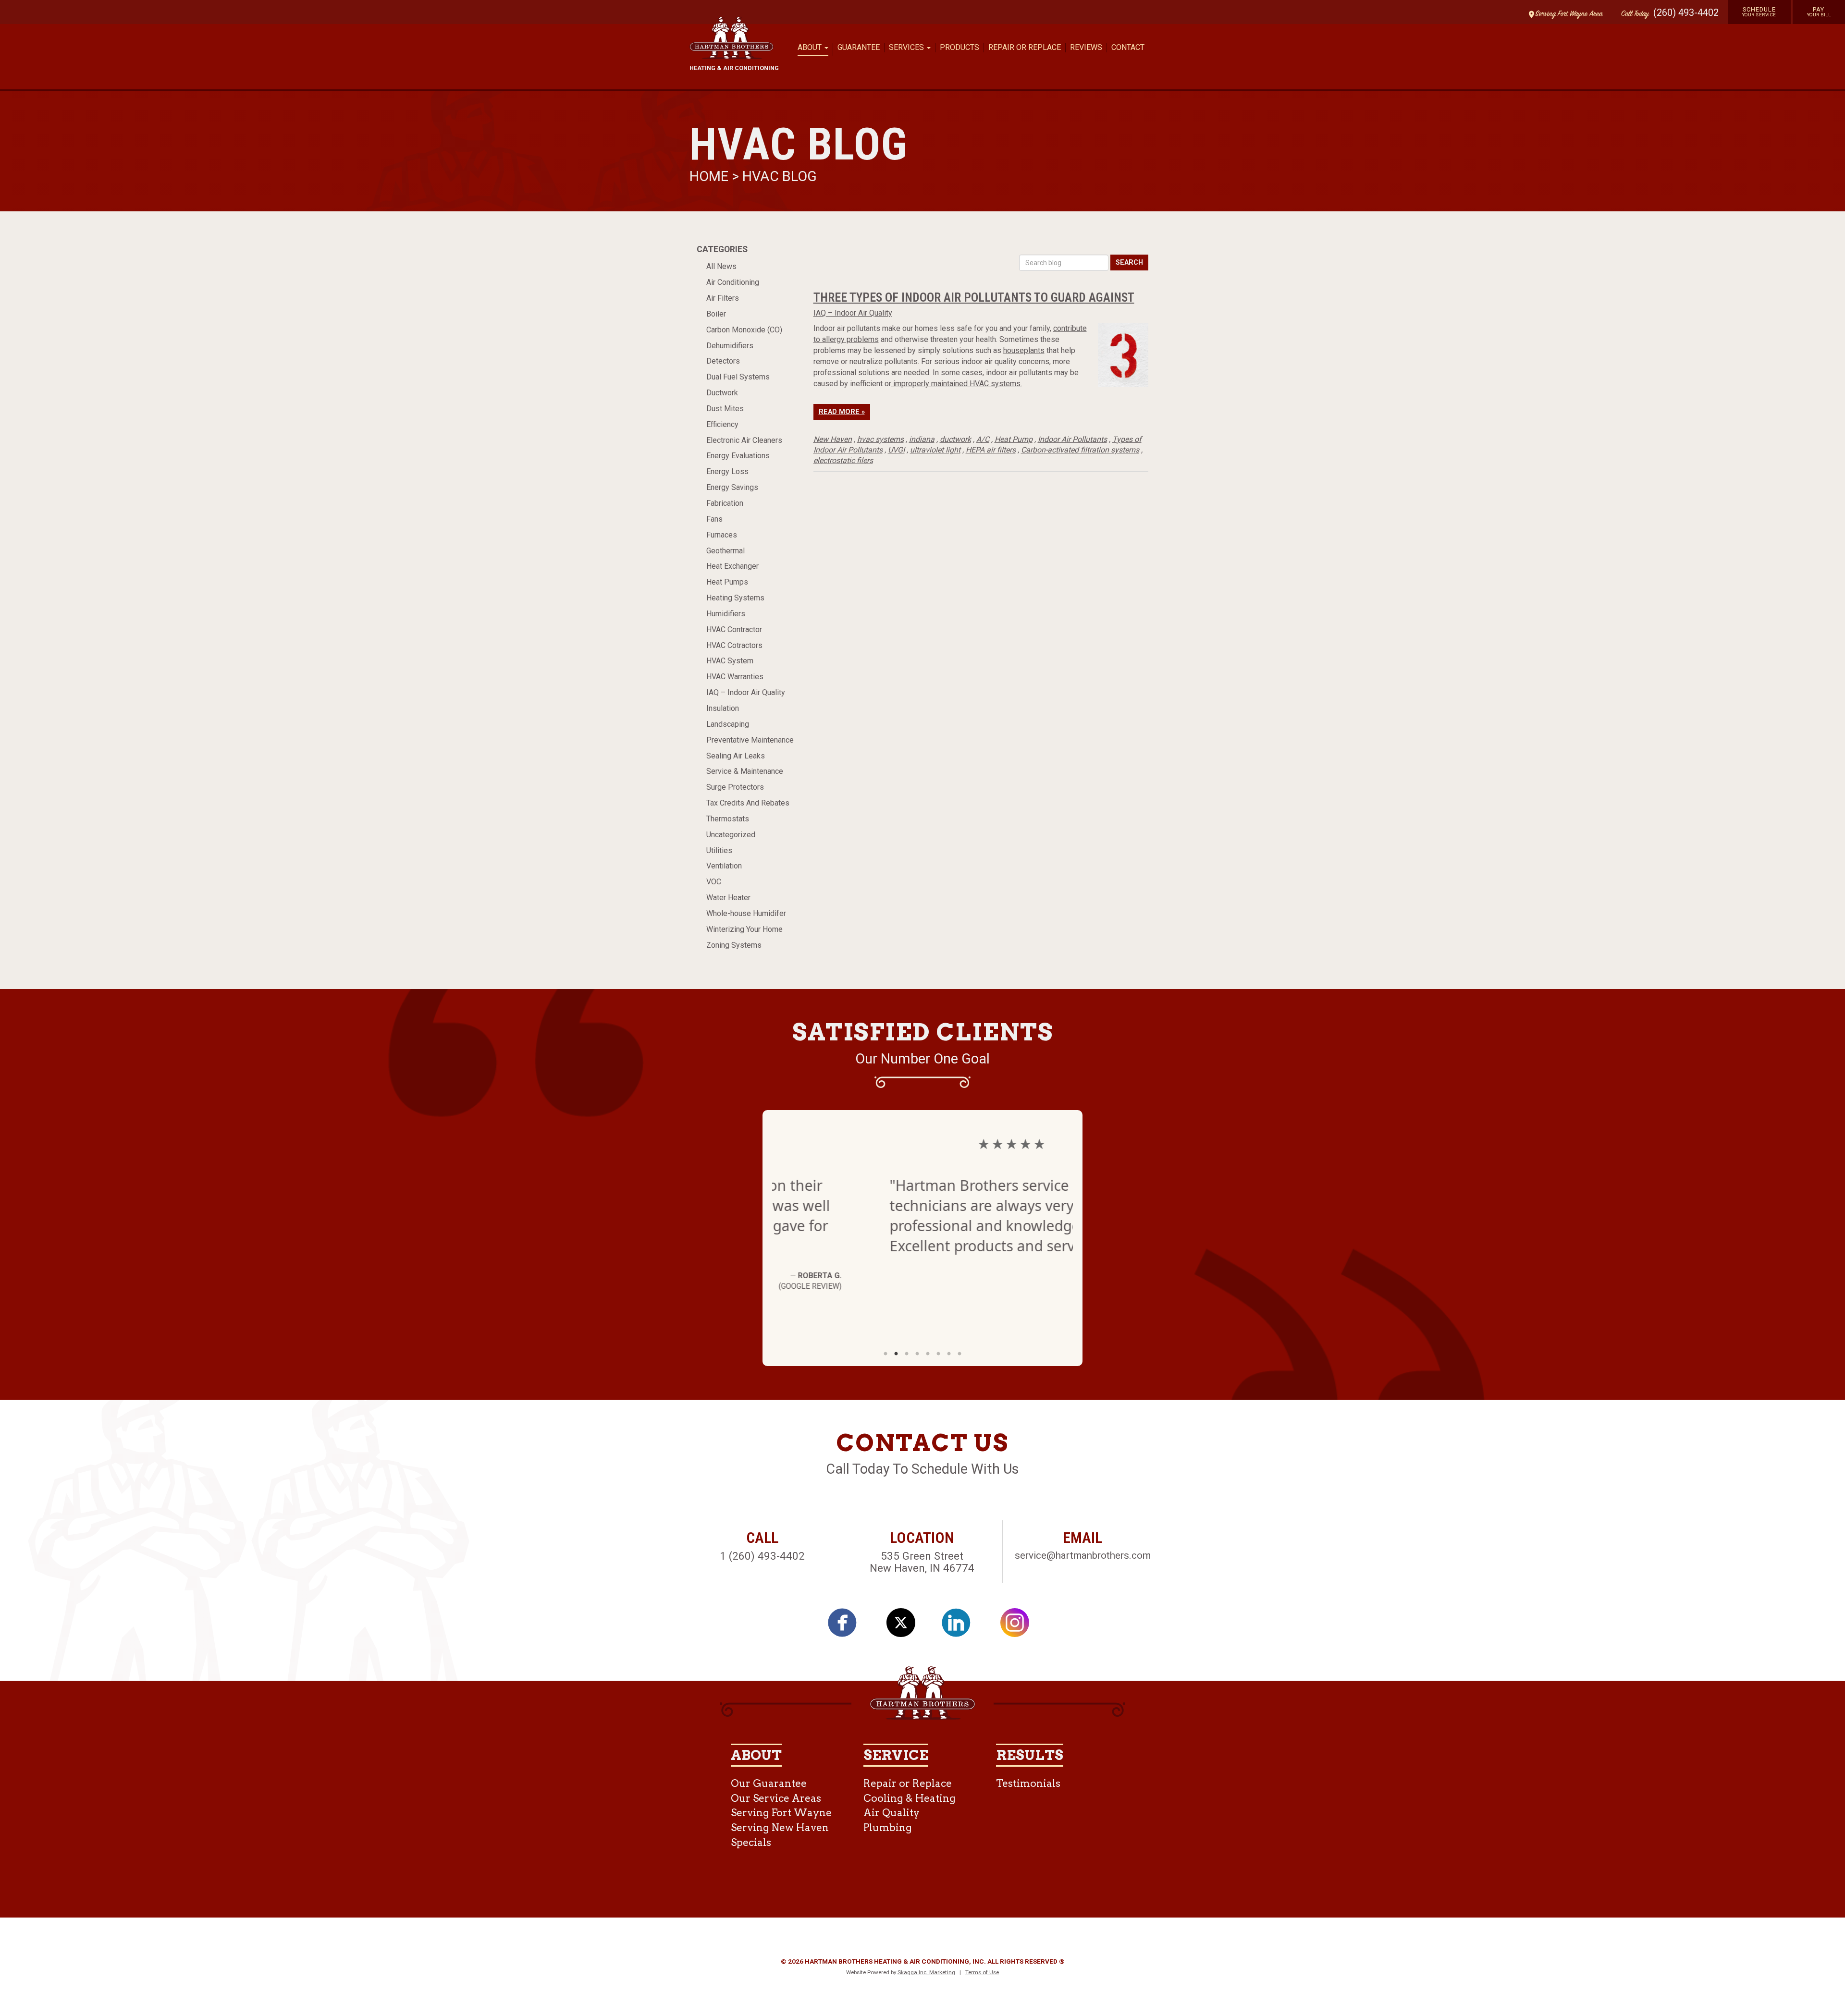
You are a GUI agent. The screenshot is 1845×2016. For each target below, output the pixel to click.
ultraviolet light (935, 450)
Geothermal (726, 551)
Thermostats (728, 819)
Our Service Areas (776, 1798)
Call (1633, 14)
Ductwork (722, 393)
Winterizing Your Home (744, 929)
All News (721, 266)
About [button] (811, 47)
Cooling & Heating (910, 1798)
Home (711, 176)
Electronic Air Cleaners (744, 440)
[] (848, 1626)
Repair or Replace (1025, 47)
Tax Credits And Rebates (748, 803)
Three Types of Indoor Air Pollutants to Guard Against (974, 297)
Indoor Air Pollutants (1072, 439)
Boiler (716, 314)
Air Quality (892, 1813)
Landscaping (728, 724)
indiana (922, 439)
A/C (983, 439)
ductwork (955, 439)
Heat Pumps (727, 582)
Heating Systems (735, 598)
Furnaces (722, 535)
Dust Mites (725, 409)
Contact (1128, 47)
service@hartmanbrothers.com (1083, 1555)
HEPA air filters (991, 450)
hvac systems (880, 439)
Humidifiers (726, 614)
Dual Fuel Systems (738, 377)
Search (1129, 263)
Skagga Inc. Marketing (926, 1972)
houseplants (1024, 350)
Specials (751, 1842)
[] (961, 1626)
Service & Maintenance (745, 771)
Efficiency (722, 424)
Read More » (842, 412)
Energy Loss (727, 471)
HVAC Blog (780, 176)
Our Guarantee (769, 1783)
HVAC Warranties (735, 677)
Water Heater (728, 898)
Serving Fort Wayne (781, 1813)
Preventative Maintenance (750, 740)
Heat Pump (1014, 439)
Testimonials (1028, 1783)
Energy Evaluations (738, 456)
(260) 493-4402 (1686, 12)
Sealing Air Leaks (736, 756)
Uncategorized (731, 835)
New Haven (833, 439)
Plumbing (888, 1827)
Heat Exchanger (732, 566)
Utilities (719, 850)
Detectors (723, 361)
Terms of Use (982, 1972)
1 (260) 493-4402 (762, 1556)
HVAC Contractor (734, 629)
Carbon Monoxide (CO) (744, 330)
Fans (714, 519)
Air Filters (723, 298)
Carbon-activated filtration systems (1080, 450)
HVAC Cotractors (734, 645)
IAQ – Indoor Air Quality (746, 692)
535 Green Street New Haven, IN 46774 (922, 1562)
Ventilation (724, 866)
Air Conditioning (733, 282)
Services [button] (907, 47)
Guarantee (859, 47)
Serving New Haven (780, 1827)
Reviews (1086, 47)
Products (959, 47)
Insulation (723, 708)
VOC (714, 882)
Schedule (1759, 12)
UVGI (896, 450)
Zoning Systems (734, 945)
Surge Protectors (735, 787)
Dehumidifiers (730, 346)
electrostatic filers (843, 460)
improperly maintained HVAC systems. (957, 384)
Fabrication (725, 503)
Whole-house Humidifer (746, 913)
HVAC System (730, 661)
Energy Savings (732, 487)
